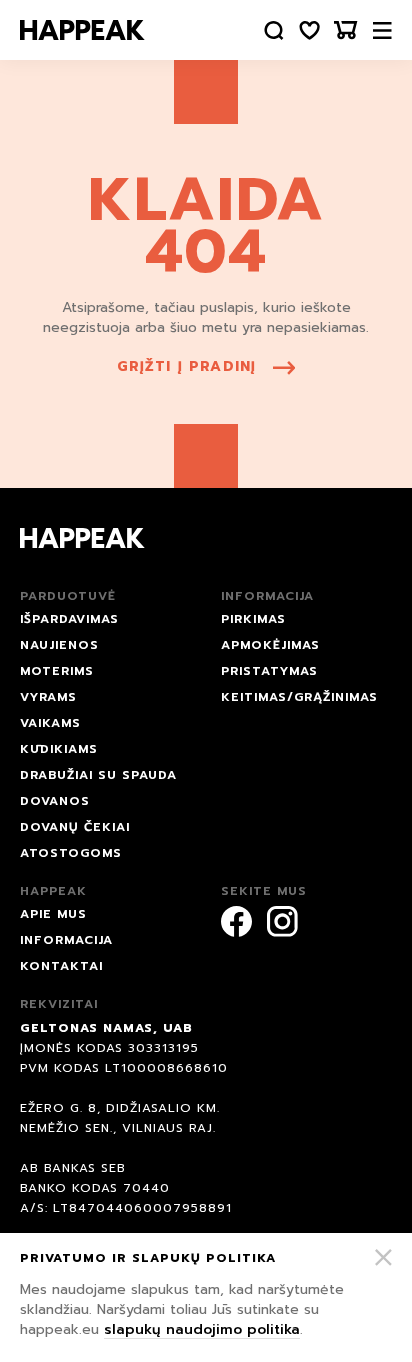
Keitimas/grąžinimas (299, 697)
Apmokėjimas (270, 645)
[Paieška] (274, 30)
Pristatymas (269, 671)
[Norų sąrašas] (310, 30)
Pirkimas (253, 619)
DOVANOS (55, 801)
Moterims (57, 671)
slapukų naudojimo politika (202, 1329)
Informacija (66, 940)
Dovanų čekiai (75, 827)
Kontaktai (61, 966)
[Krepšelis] (346, 30)
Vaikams (50, 723)
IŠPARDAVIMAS (69, 619)
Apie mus (53, 914)
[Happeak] (82, 30)
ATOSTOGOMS (71, 853)
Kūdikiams (59, 749)
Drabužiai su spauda (98, 775)
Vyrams (48, 697)
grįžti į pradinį (187, 366)
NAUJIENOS (59, 645)
